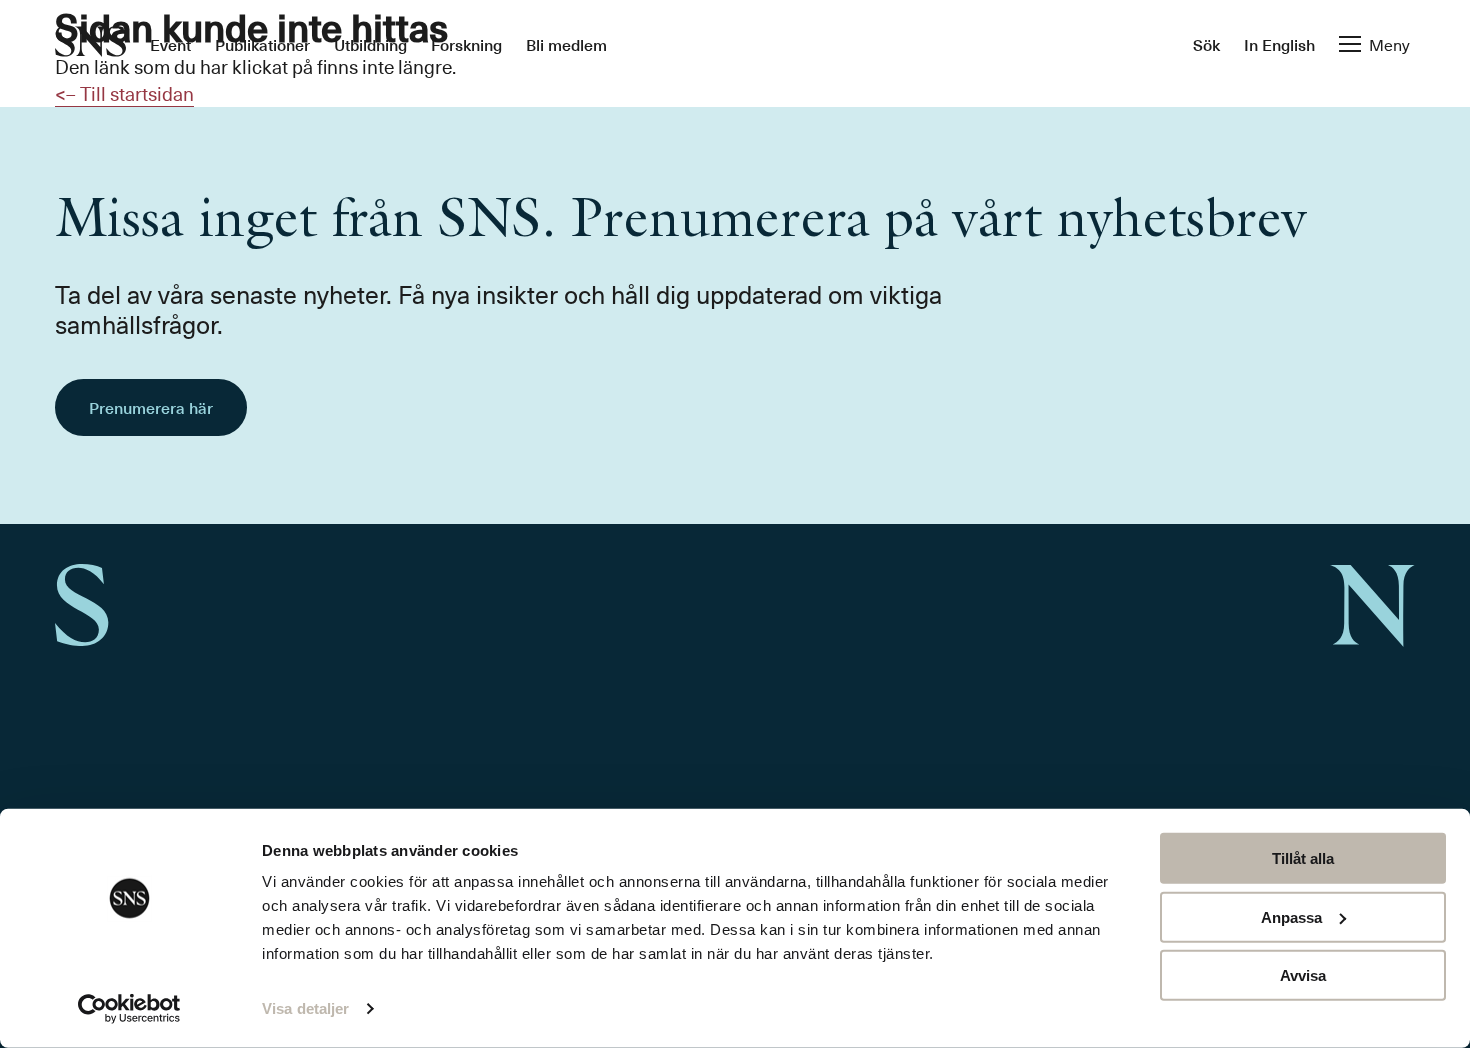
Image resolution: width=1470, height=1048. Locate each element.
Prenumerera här (151, 407)
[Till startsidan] (90, 43)
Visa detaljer (305, 1008)
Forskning (466, 44)
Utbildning (370, 44)
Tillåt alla (1303, 858)
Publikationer (262, 44)
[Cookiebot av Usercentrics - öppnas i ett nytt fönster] (129, 1009)
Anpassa (1291, 916)
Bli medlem (566, 44)
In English (1279, 44)
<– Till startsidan (124, 93)
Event (170, 44)
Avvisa (1303, 975)
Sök (1206, 44)
